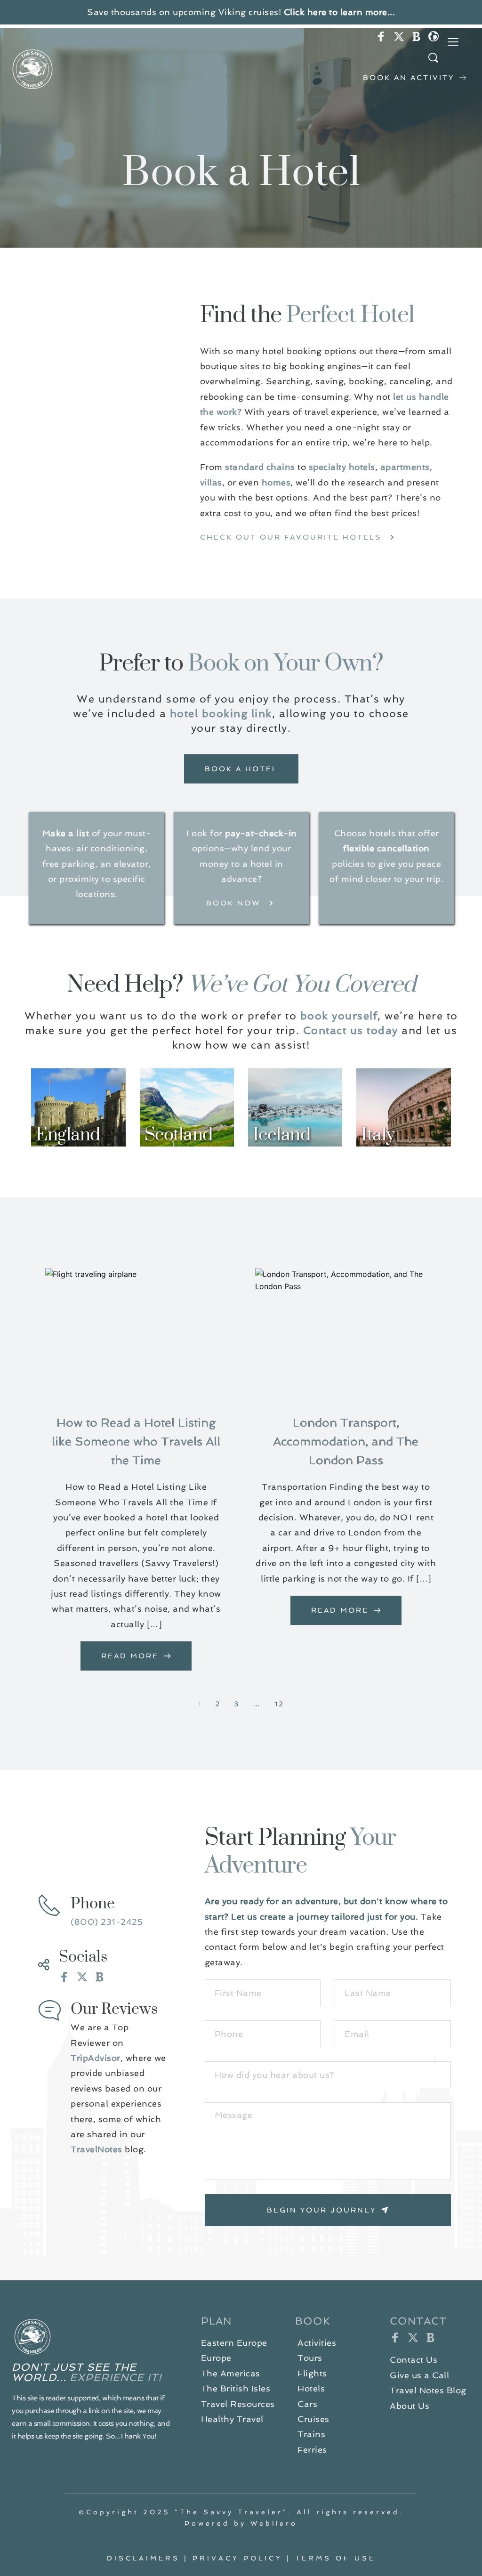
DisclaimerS (143, 2558)
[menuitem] (234, 2343)
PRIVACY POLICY (237, 2558)
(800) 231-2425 (107, 1922)
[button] (453, 42)
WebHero (274, 2523)
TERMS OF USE (335, 2558)
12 (279, 1704)
